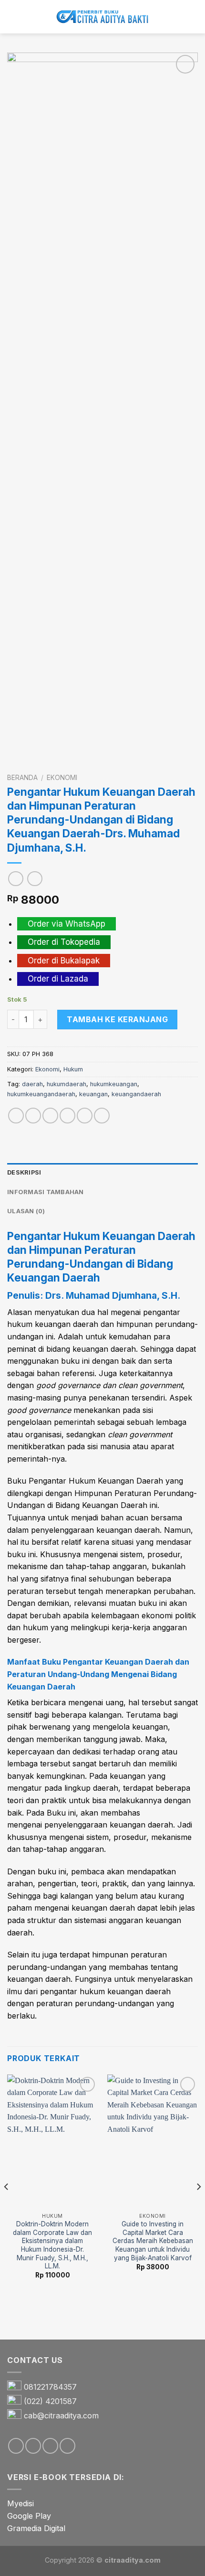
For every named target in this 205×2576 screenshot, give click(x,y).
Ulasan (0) (26, 1211)
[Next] (198, 2206)
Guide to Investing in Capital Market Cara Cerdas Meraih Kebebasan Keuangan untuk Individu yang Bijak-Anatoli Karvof (153, 2241)
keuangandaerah (136, 1094)
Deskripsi (24, 1172)
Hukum (73, 1069)
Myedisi (20, 2503)
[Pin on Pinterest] (85, 1116)
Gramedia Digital (36, 2528)
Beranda (22, 778)
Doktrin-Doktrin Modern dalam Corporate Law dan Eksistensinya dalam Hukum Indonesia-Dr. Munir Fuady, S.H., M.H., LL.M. (52, 2245)
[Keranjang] (193, 17)
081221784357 (50, 2387)
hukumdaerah (67, 1084)
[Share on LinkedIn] (102, 1116)
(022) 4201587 (50, 2402)
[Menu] (13, 16)
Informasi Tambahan (46, 1192)
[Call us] (67, 2446)
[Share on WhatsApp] (16, 1116)
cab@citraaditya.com (61, 2416)
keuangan (93, 1094)
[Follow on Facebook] (16, 2446)
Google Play (29, 2516)
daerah (32, 1084)
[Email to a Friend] (67, 1116)
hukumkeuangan (114, 1084)
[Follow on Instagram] (33, 2446)
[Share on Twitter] (50, 1116)
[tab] (102, 1173)
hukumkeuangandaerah (41, 1094)
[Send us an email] (50, 2446)
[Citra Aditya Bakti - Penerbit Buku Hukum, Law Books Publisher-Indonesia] (102, 17)
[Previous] (7, 2206)
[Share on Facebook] (33, 1116)
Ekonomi (62, 778)
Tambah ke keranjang (117, 1019)
